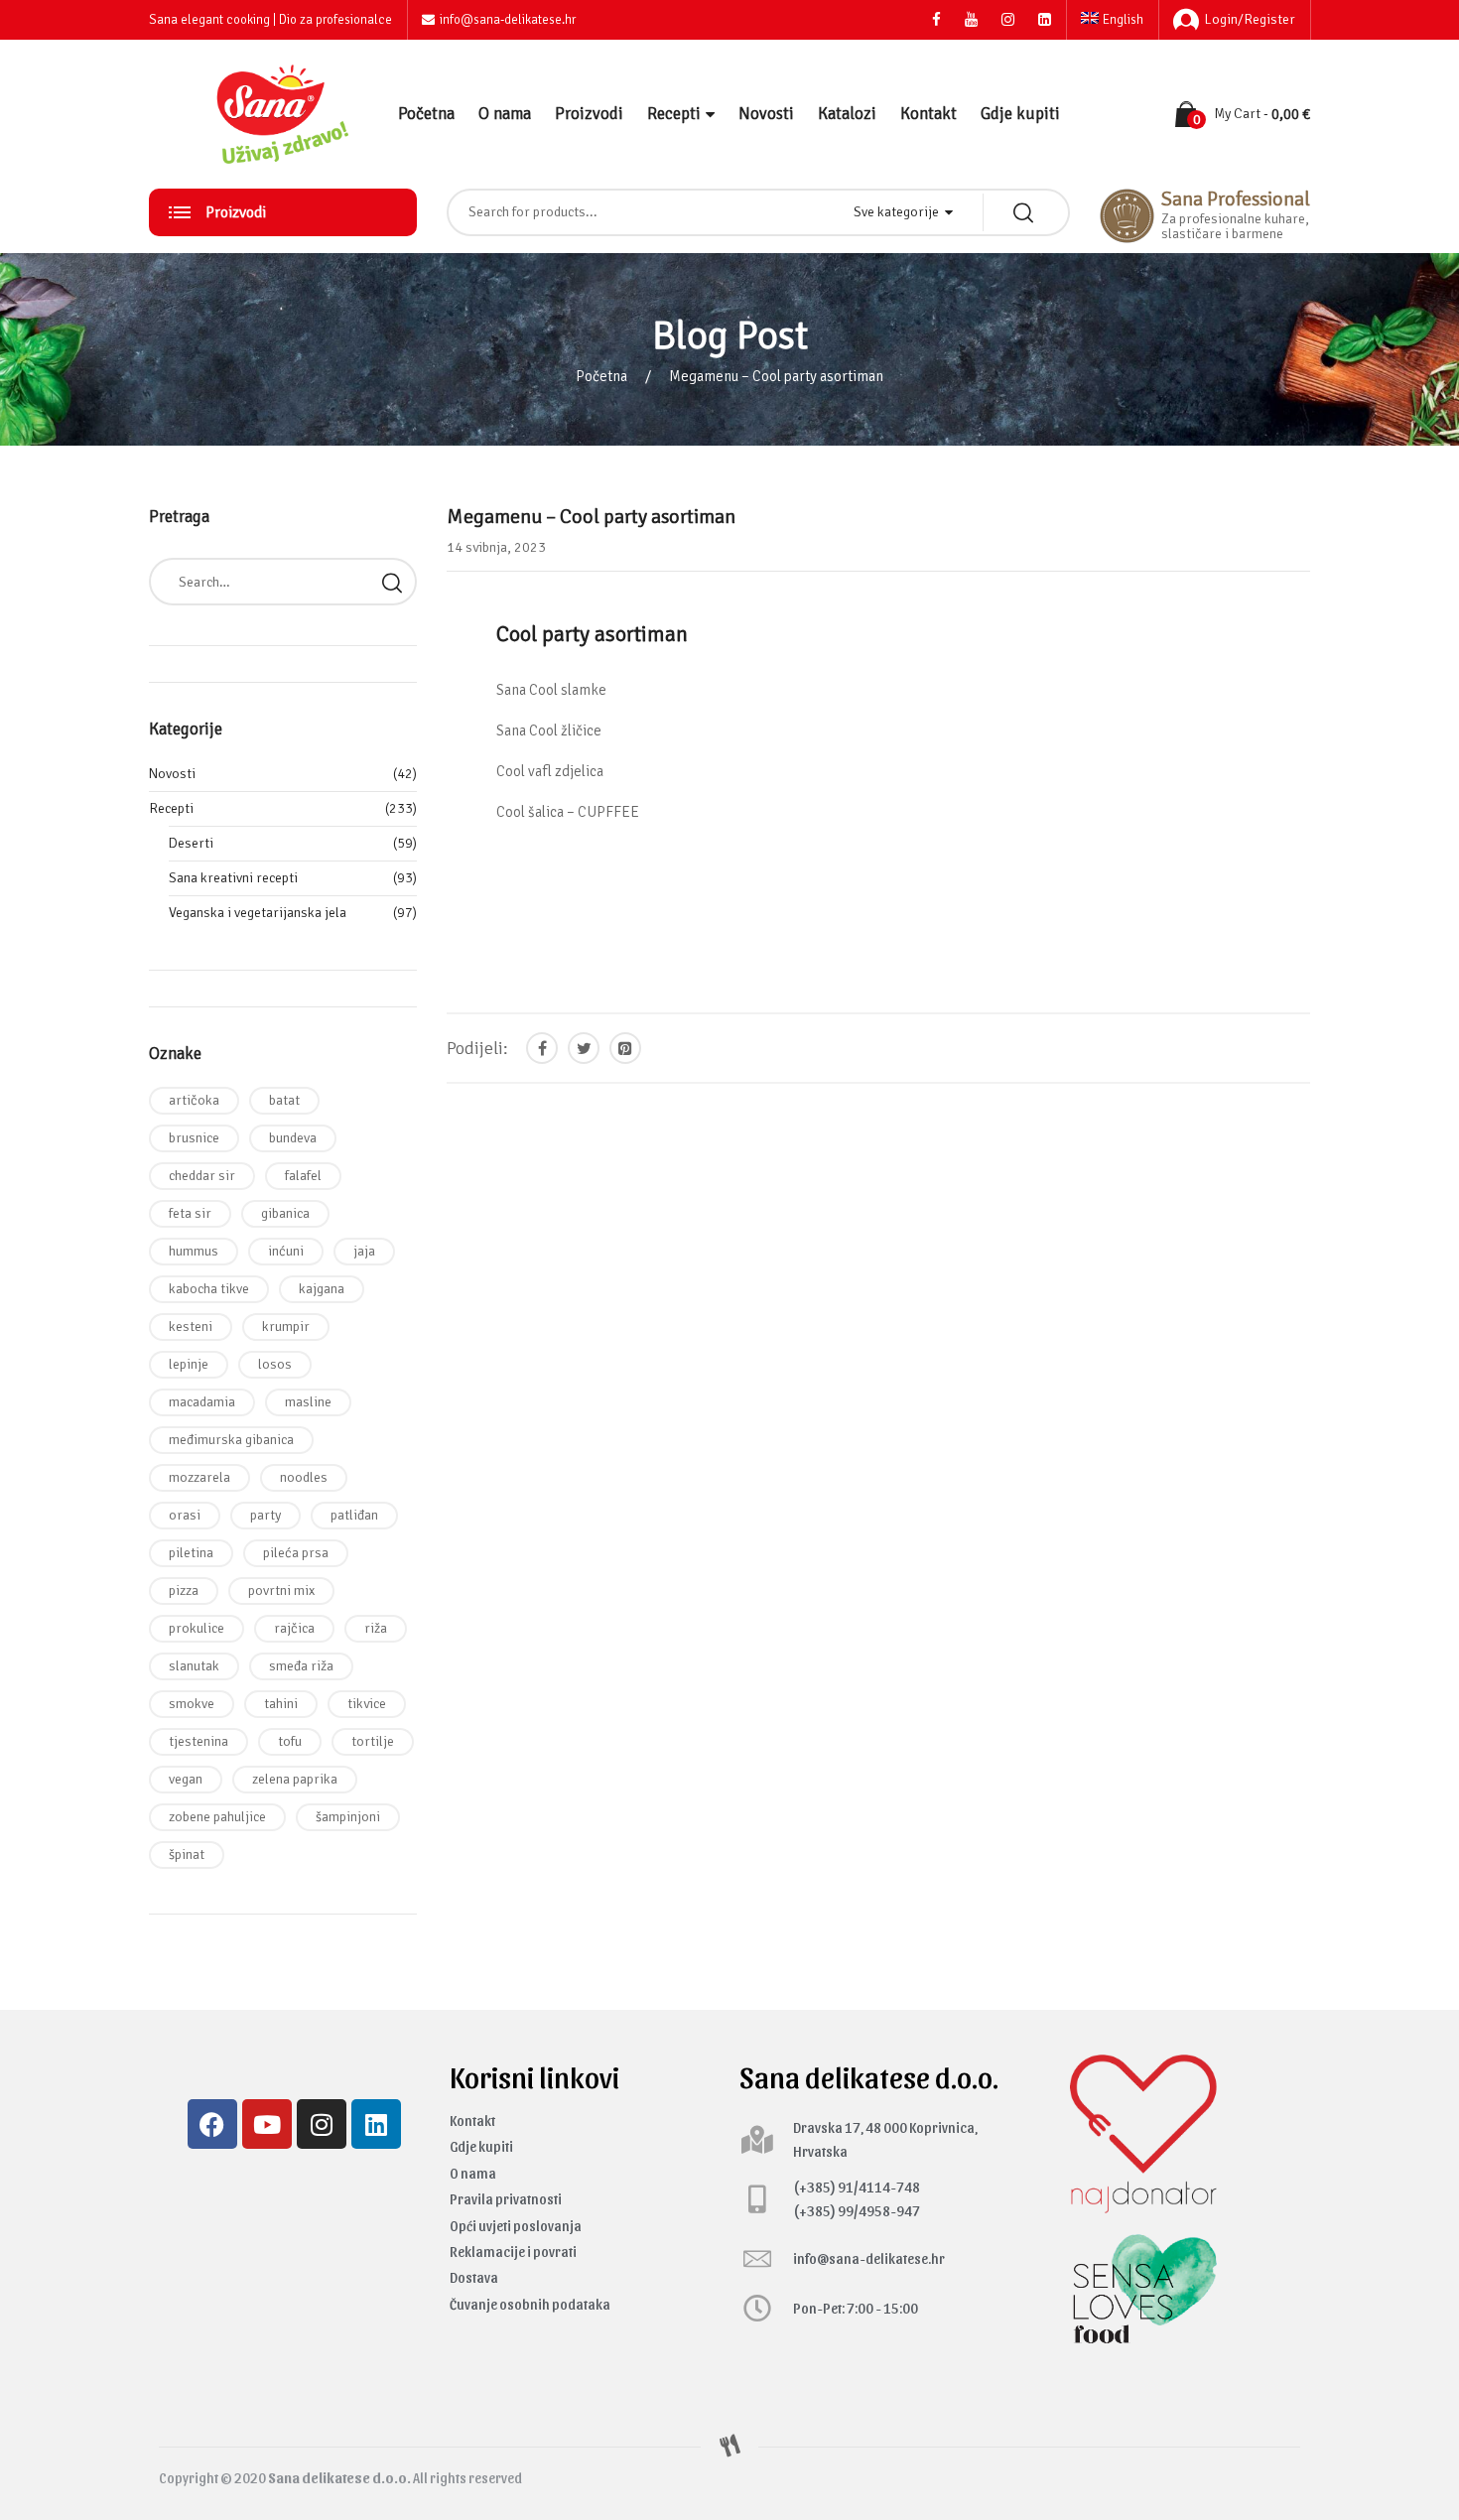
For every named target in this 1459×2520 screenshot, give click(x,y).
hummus (194, 1251)
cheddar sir (202, 1176)
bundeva (293, 1138)
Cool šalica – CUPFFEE (568, 812)
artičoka (194, 1100)
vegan (186, 1779)
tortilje (373, 1741)
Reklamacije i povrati (513, 2252)
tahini (281, 1704)
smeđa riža (301, 1666)
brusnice (194, 1138)
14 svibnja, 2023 (496, 547)
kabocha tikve (209, 1289)
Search (392, 582)
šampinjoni (348, 1817)
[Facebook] (212, 2124)
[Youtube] (267, 2124)
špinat (187, 1855)
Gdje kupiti (1020, 114)
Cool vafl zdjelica (550, 771)
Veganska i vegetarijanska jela (258, 913)
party (265, 1515)
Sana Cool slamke (551, 690)
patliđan (354, 1515)
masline (308, 1402)
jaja (364, 1251)
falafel (303, 1176)
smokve (192, 1704)
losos (275, 1364)
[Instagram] (322, 2124)
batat (284, 1100)
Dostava (474, 2277)
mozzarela (199, 1477)
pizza (184, 1591)
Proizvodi (589, 114)
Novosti (766, 114)
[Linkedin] (376, 2124)
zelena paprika (295, 1779)
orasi (185, 1515)
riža (376, 1628)
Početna (426, 114)
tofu (290, 1741)
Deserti (191, 843)
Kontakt (928, 114)
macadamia (202, 1402)
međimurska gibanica (231, 1440)
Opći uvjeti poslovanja (516, 2226)
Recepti (674, 114)
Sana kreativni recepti (233, 878)
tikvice (367, 1704)
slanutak (194, 1666)
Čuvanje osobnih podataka (530, 2304)
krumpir (286, 1326)
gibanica (285, 1213)
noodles (304, 1477)
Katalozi (847, 114)
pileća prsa (296, 1553)
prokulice (197, 1628)
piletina (191, 1553)
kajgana (322, 1289)
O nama (505, 114)
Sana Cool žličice (549, 730)
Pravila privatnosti (506, 2199)
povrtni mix (281, 1591)
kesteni (191, 1326)
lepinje (189, 1364)
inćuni (286, 1251)
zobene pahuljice (217, 1817)
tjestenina (199, 1741)
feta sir (190, 1213)
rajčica (294, 1628)
